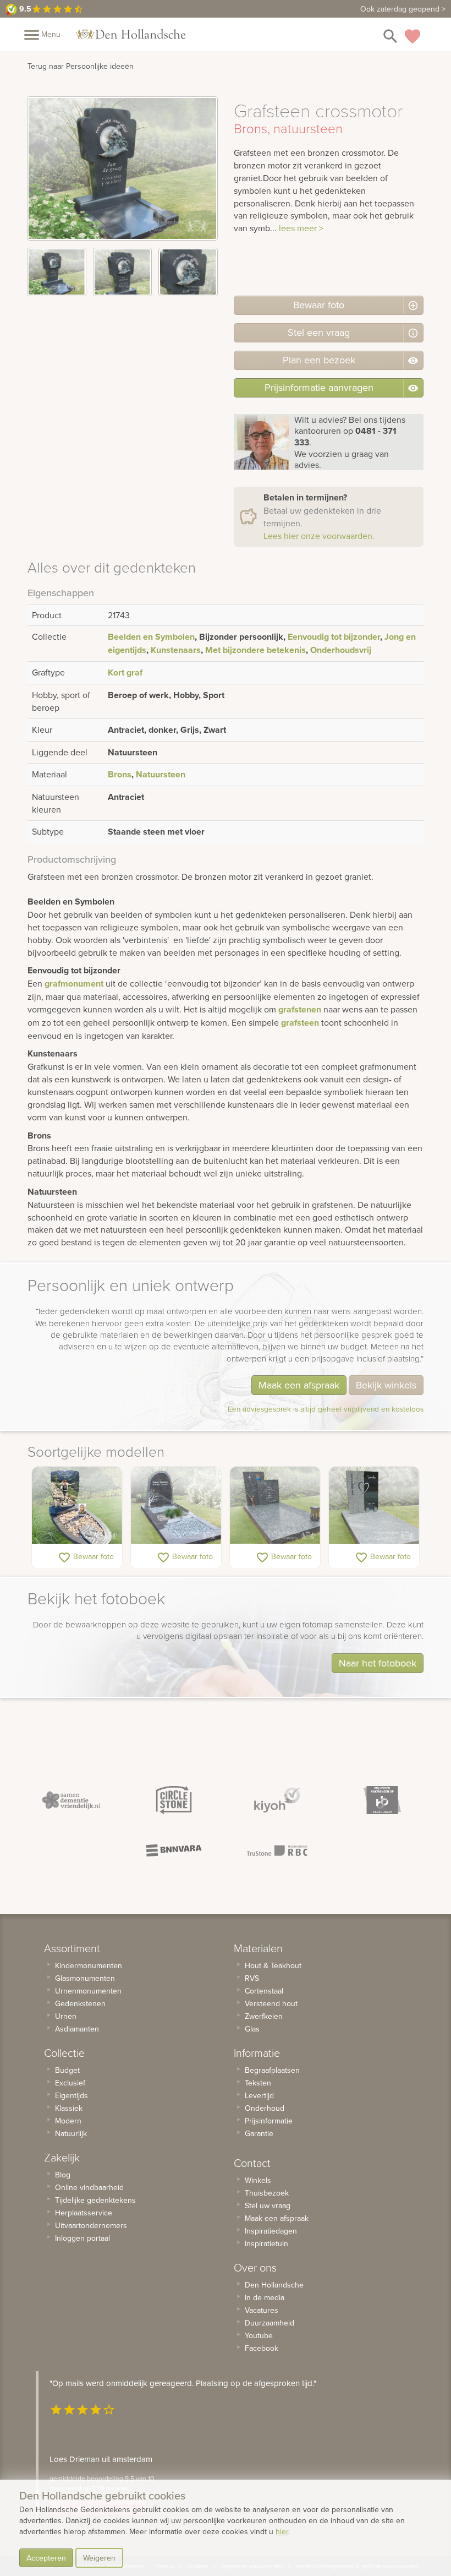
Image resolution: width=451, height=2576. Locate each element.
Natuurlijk (71, 2133)
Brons (120, 774)
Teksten (258, 2083)
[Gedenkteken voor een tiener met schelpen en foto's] (77, 1505)
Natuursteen (161, 774)
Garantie (259, 2133)
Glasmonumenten (85, 1978)
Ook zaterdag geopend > (403, 9)
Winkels (258, 2180)
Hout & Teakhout (273, 1965)
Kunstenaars (176, 650)
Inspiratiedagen (271, 2231)
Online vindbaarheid (89, 2187)
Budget (67, 2070)
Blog (63, 2175)
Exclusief (70, 2083)
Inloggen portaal (82, 2238)
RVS (252, 1978)
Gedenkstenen (80, 2003)
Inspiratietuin (266, 2243)
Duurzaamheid (269, 2323)
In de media (265, 2297)
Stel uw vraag (268, 2205)
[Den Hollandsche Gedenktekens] (131, 34)
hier (282, 2531)
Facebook (262, 2348)
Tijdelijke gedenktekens (95, 2200)
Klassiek (69, 2108)
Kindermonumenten (89, 1965)
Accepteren (46, 2558)
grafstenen (300, 1009)
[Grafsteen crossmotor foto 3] (188, 272)
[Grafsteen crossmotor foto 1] (57, 272)
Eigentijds (71, 2095)
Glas (252, 2029)
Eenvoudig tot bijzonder (334, 637)
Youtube (259, 2335)
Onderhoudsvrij (341, 650)
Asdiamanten (77, 2029)
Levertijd (259, 2095)
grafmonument (74, 984)
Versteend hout (271, 2003)
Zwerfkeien (264, 2016)
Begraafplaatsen (272, 2070)
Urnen (66, 2016)
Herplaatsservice (84, 2213)
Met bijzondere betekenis (255, 650)
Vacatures (262, 2310)
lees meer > (301, 228)
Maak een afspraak (299, 1385)
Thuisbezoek (267, 2193)
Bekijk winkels (386, 1385)
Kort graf (125, 672)
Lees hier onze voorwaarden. (319, 536)
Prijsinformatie (269, 2121)
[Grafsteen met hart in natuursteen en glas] (374, 1505)
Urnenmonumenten (88, 1991)
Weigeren (99, 2558)
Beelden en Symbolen (151, 637)
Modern (68, 2121)
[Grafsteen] (275, 1505)
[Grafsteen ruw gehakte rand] (176, 1505)
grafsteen (300, 1023)
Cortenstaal (264, 1991)
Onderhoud (265, 2108)
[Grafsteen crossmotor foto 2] (123, 272)
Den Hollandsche (274, 2285)
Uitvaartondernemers (91, 2225)
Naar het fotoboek (378, 1663)
